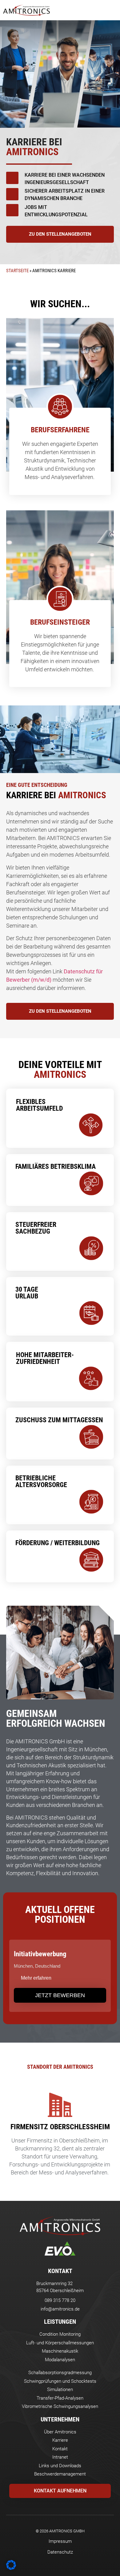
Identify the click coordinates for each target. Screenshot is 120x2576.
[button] (112, 10)
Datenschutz (60, 2552)
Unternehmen (60, 2419)
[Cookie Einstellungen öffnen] (11, 2568)
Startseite (17, 271)
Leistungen (60, 2322)
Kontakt (60, 2271)
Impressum (60, 2541)
